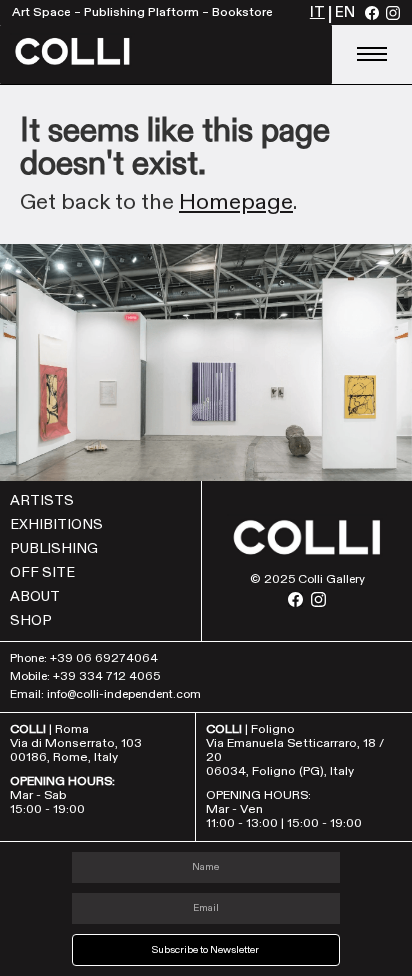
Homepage (236, 202)
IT (317, 13)
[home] (166, 54)
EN (345, 13)
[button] (372, 54)
